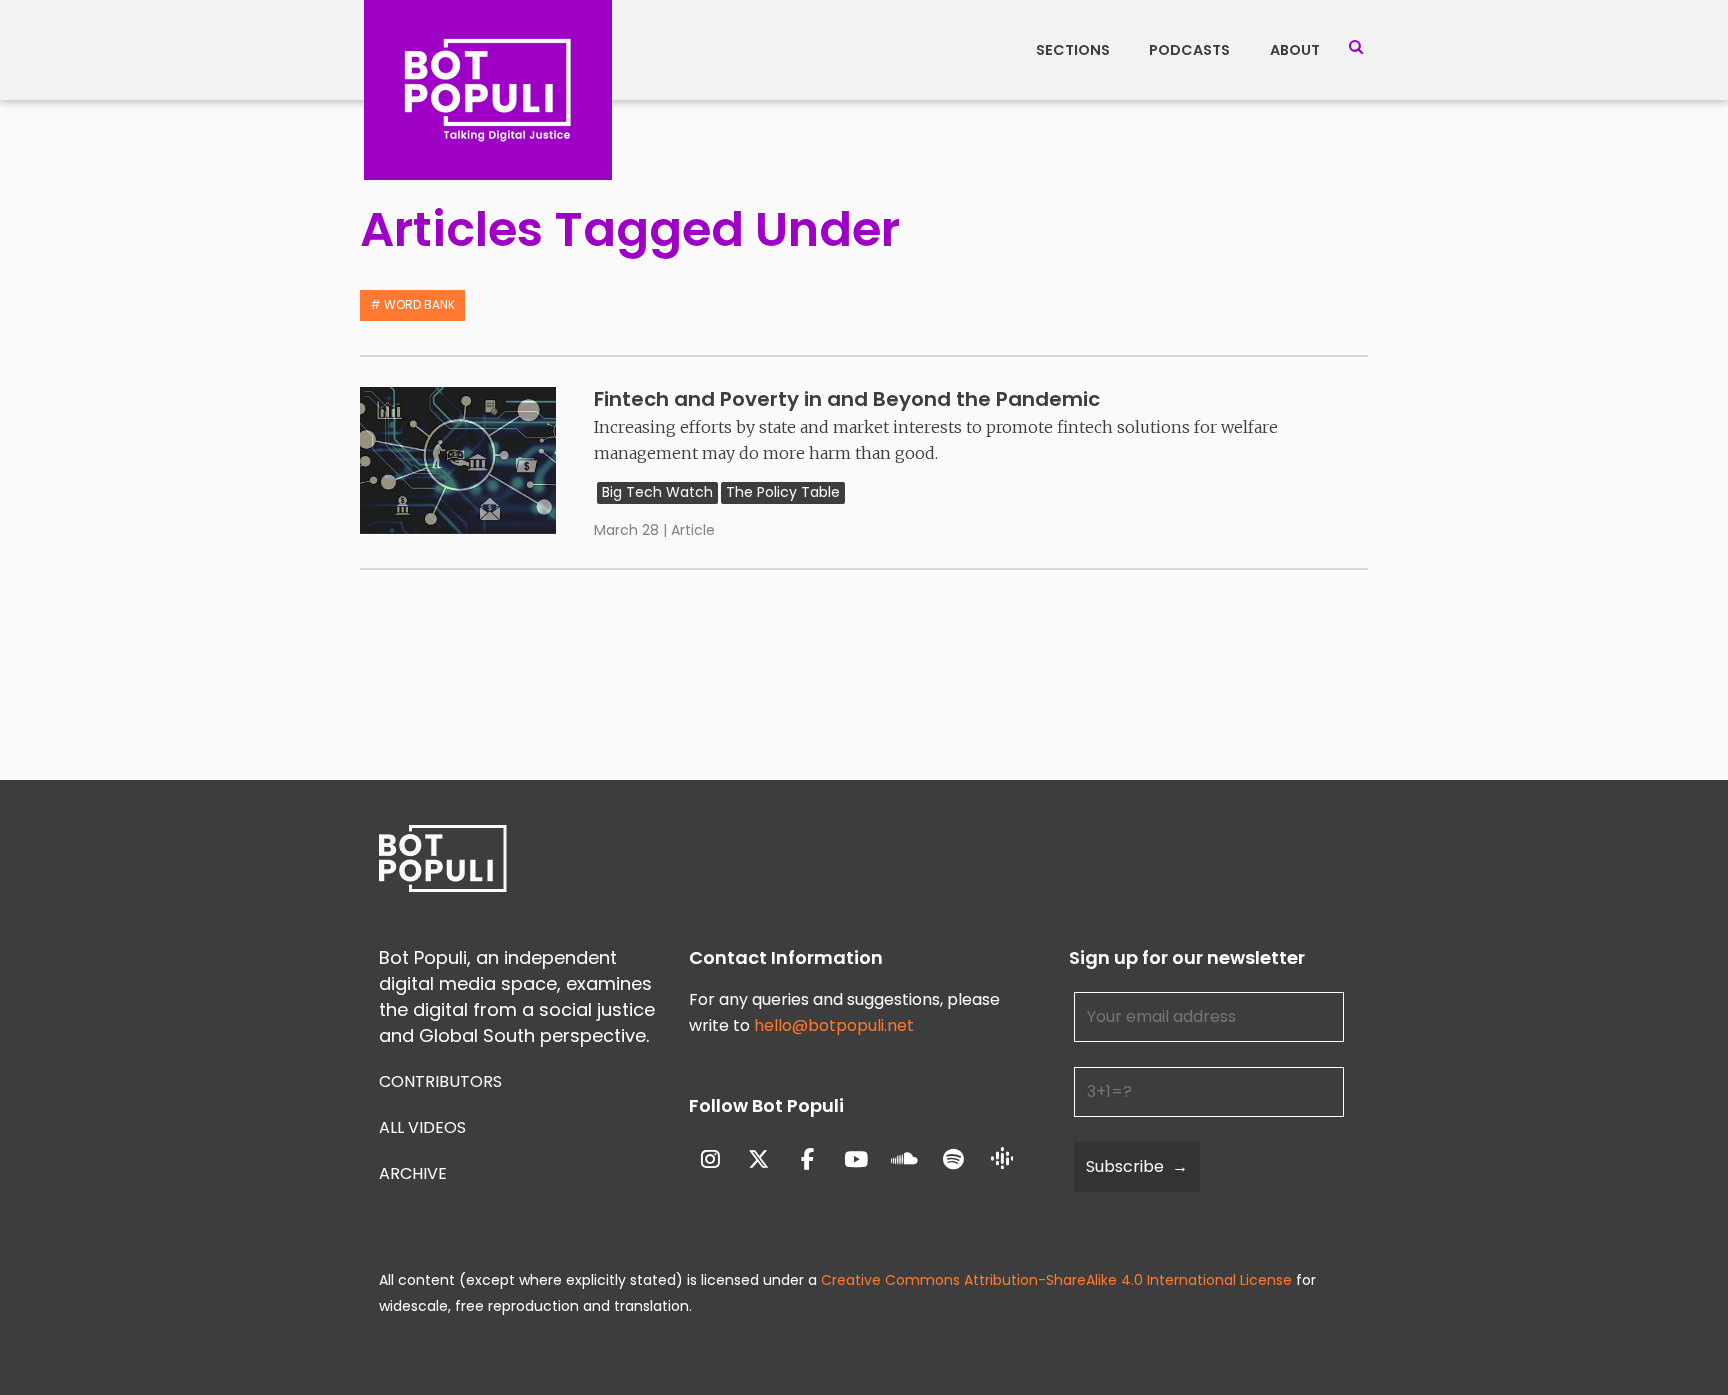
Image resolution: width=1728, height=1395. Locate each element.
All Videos (422, 1127)
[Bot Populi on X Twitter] (758, 1159)
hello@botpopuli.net (834, 1025)
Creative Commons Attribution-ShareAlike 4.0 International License (1056, 1280)
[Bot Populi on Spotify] (953, 1159)
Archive (413, 1173)
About (1295, 50)
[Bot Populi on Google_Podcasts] (1002, 1160)
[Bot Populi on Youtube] (856, 1159)
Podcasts (1189, 50)
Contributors (440, 1081)
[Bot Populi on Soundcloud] (905, 1159)
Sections (1073, 50)
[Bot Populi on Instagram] (710, 1159)
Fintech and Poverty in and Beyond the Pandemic (847, 399)
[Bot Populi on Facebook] (807, 1159)
